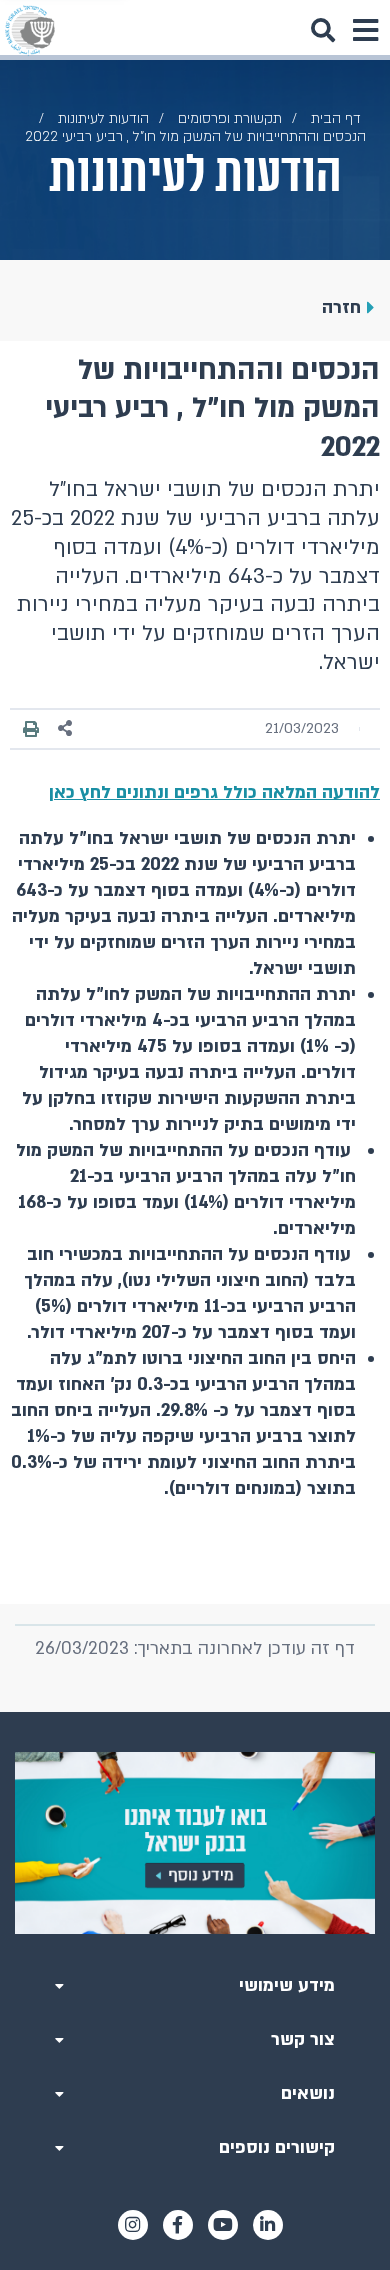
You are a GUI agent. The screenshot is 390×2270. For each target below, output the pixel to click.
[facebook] (178, 2225)
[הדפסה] (31, 729)
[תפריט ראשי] (365, 30)
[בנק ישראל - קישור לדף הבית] (30, 30)
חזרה (341, 307)
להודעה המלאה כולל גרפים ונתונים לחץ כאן (214, 792)
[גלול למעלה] (195, 1712)
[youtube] (223, 2225)
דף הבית (336, 118)
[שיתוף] (66, 728)
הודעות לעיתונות (103, 118)
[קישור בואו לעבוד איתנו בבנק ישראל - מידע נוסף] (195, 1843)
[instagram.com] (133, 2225)
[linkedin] (268, 2225)
